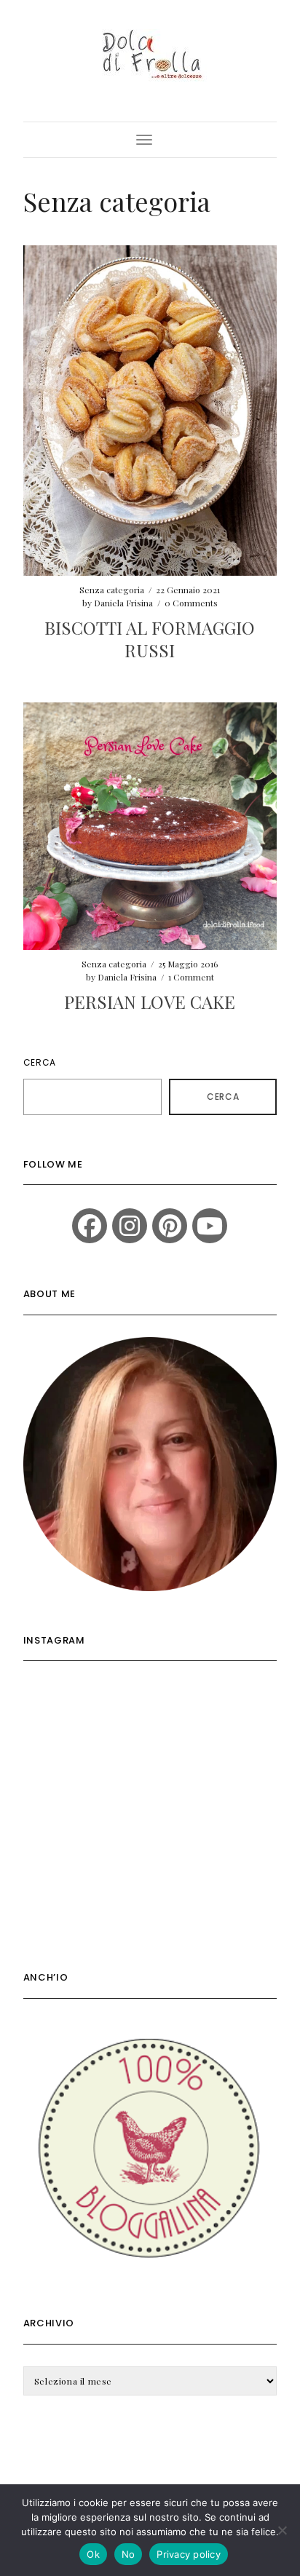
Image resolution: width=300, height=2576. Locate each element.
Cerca (40, 1062)
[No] (282, 2530)
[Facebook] (90, 1226)
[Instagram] (130, 1226)
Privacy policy (189, 2554)
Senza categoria (112, 590)
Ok (93, 2554)
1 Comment (191, 977)
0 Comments (191, 603)
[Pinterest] (170, 1226)
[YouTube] (210, 1226)
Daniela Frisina (123, 603)
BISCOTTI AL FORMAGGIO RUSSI (150, 639)
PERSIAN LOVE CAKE (150, 1002)
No (129, 2554)
